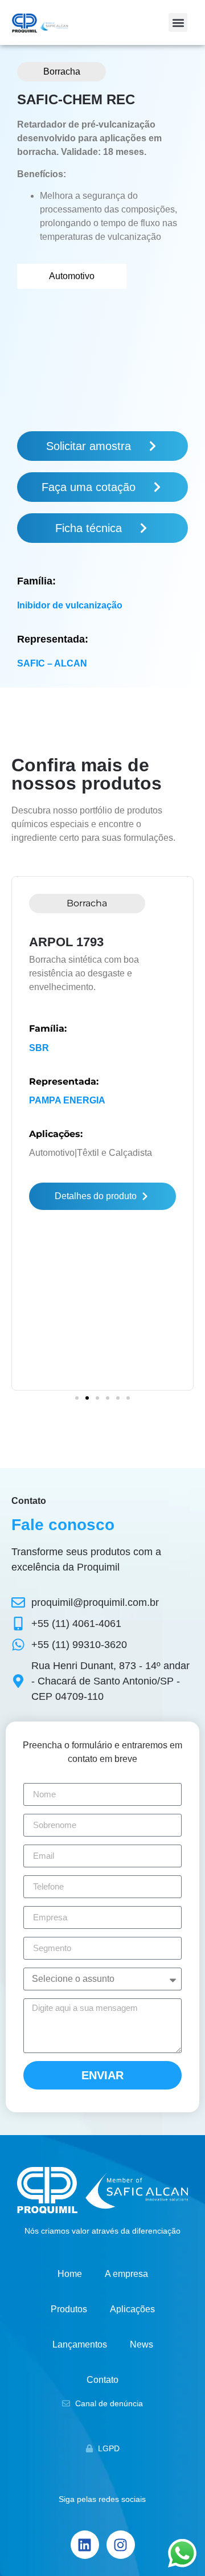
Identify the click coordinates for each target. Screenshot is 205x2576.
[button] (178, 23)
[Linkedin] (85, 2545)
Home (70, 2274)
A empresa (126, 2274)
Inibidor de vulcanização (70, 605)
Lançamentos (80, 2344)
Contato (102, 2380)
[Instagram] (121, 2545)
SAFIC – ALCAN (52, 663)
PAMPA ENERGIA (67, 1100)
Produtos (69, 2309)
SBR (39, 1048)
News (142, 2344)
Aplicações (132, 2309)
